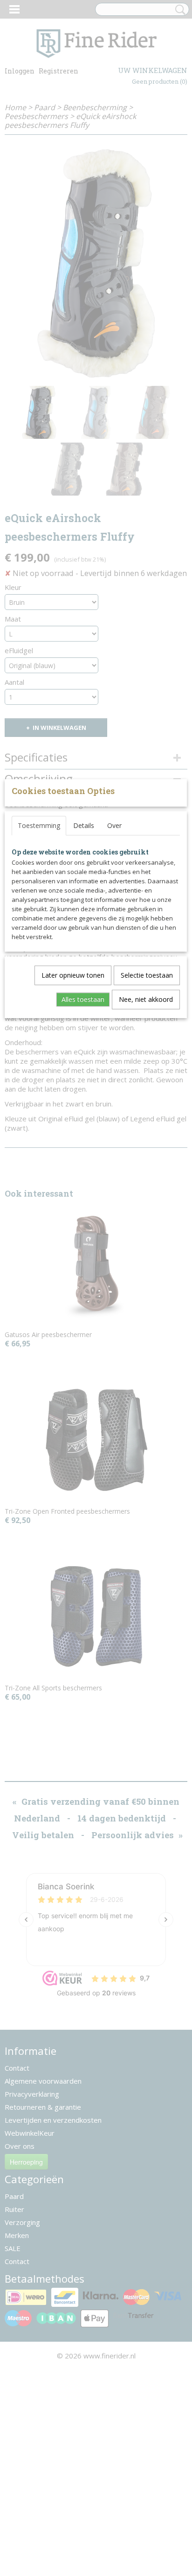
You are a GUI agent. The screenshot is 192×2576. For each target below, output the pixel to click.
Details (84, 825)
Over (114, 825)
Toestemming (39, 825)
